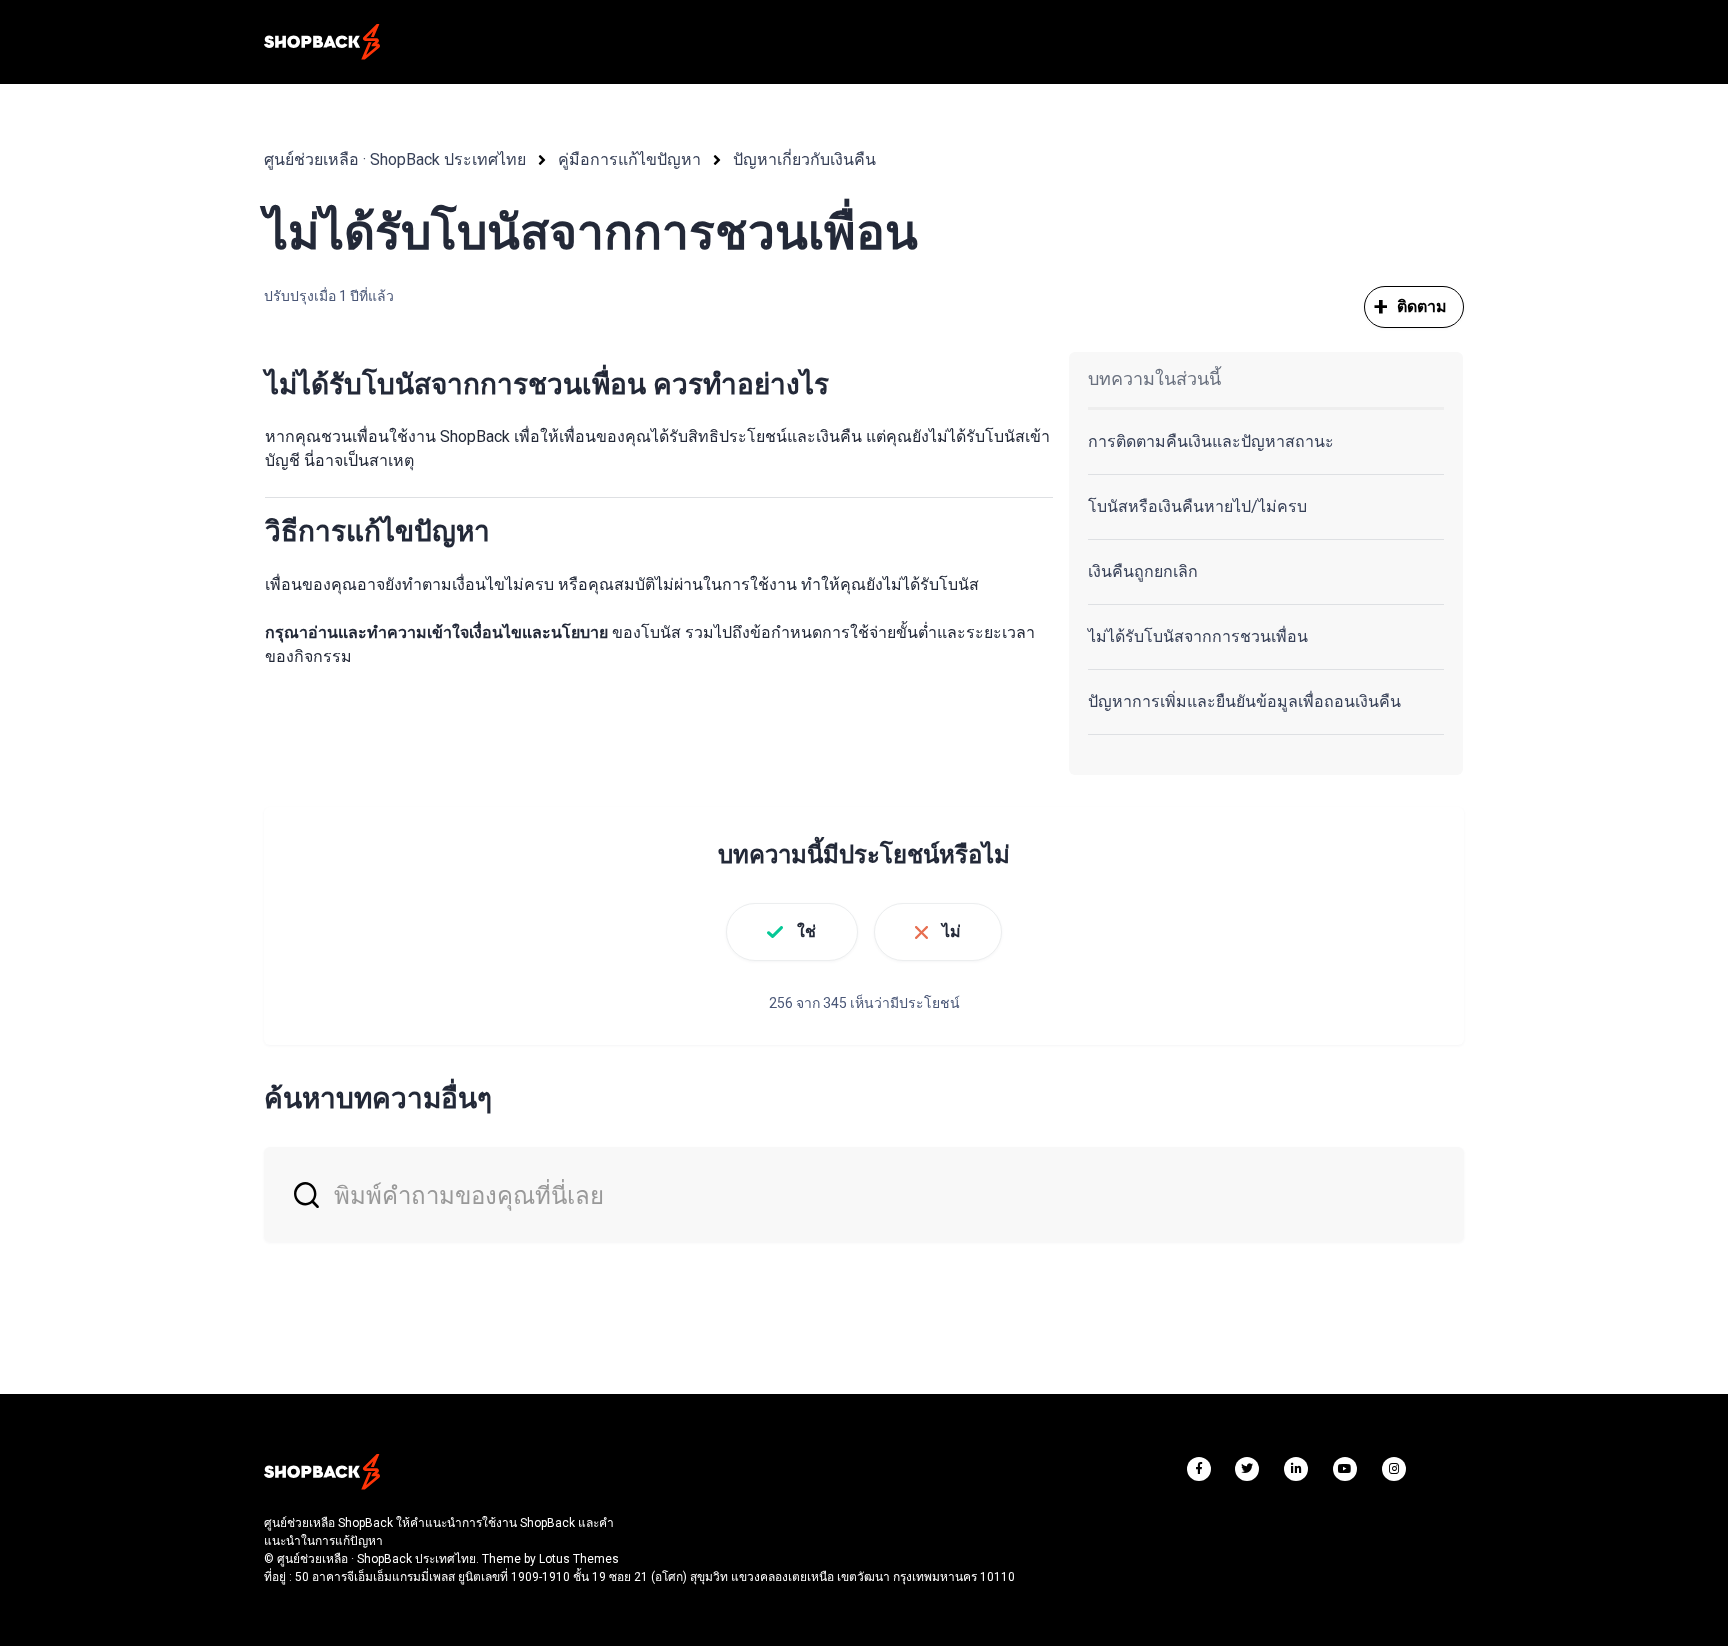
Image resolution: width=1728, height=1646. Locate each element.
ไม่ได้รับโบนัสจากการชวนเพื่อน (1198, 636)
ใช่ (806, 931)
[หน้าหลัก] (322, 42)
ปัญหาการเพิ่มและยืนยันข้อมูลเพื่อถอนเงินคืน (1244, 701)
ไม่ (951, 931)
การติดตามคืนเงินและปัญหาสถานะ (1211, 441)
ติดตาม (1422, 306)
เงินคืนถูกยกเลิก (1143, 571)
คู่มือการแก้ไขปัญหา (629, 159)
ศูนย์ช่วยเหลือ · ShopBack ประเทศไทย (395, 159)
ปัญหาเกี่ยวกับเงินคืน (804, 159)
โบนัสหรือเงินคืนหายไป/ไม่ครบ (1197, 506)
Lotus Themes (579, 1559)
